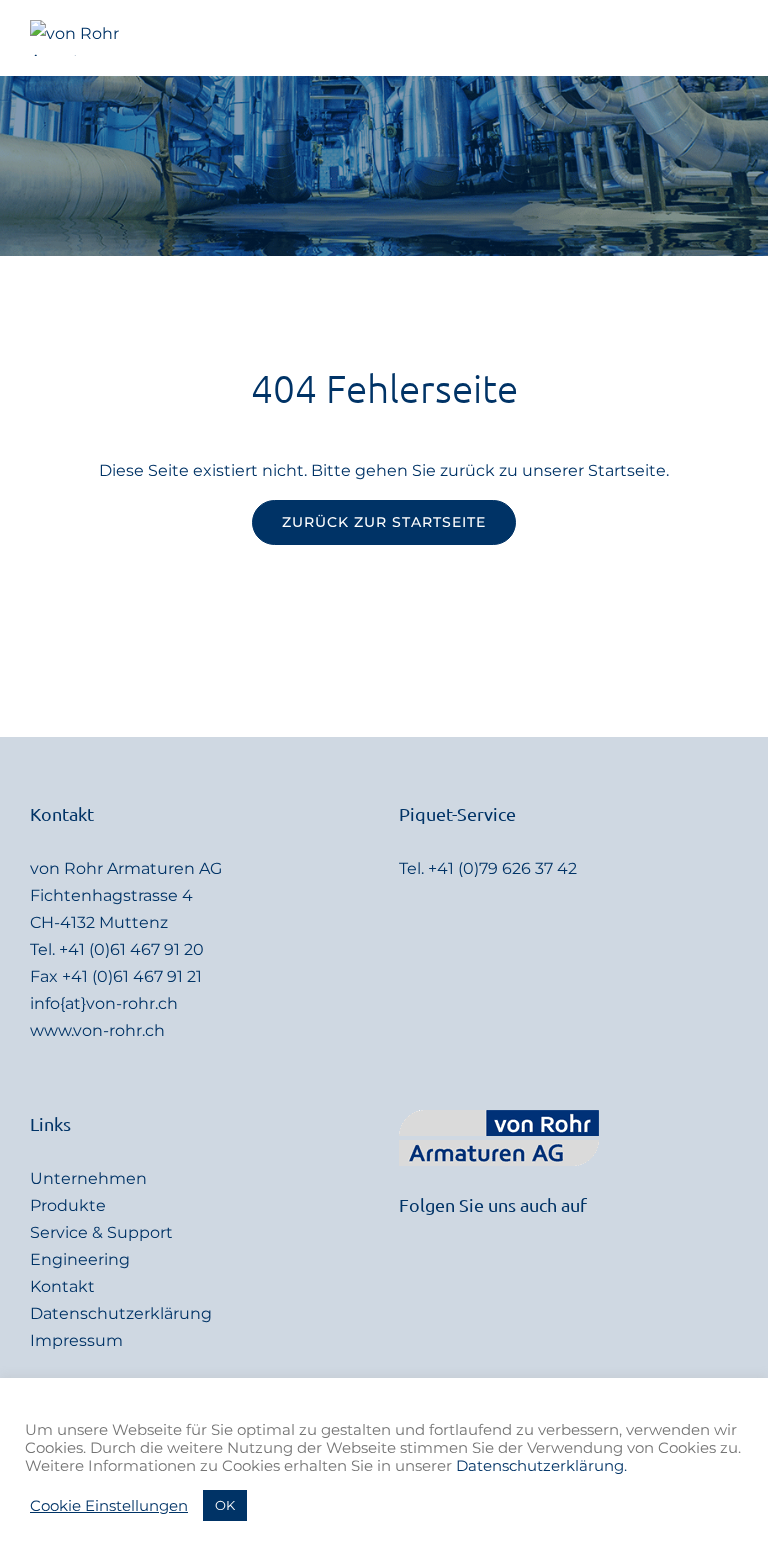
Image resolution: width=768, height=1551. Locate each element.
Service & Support (101, 1232)
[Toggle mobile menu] (730, 38)
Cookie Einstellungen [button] (109, 1506)
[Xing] (432, 1235)
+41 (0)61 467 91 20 (131, 949)
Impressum (76, 1340)
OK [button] (225, 1505)
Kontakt (62, 1286)
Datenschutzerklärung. (541, 1466)
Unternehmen (88, 1178)
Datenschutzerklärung (121, 1313)
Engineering (80, 1259)
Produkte (68, 1205)
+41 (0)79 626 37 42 (502, 868)
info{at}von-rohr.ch (104, 1003)
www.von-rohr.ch (97, 1030)
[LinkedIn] (405, 1235)
